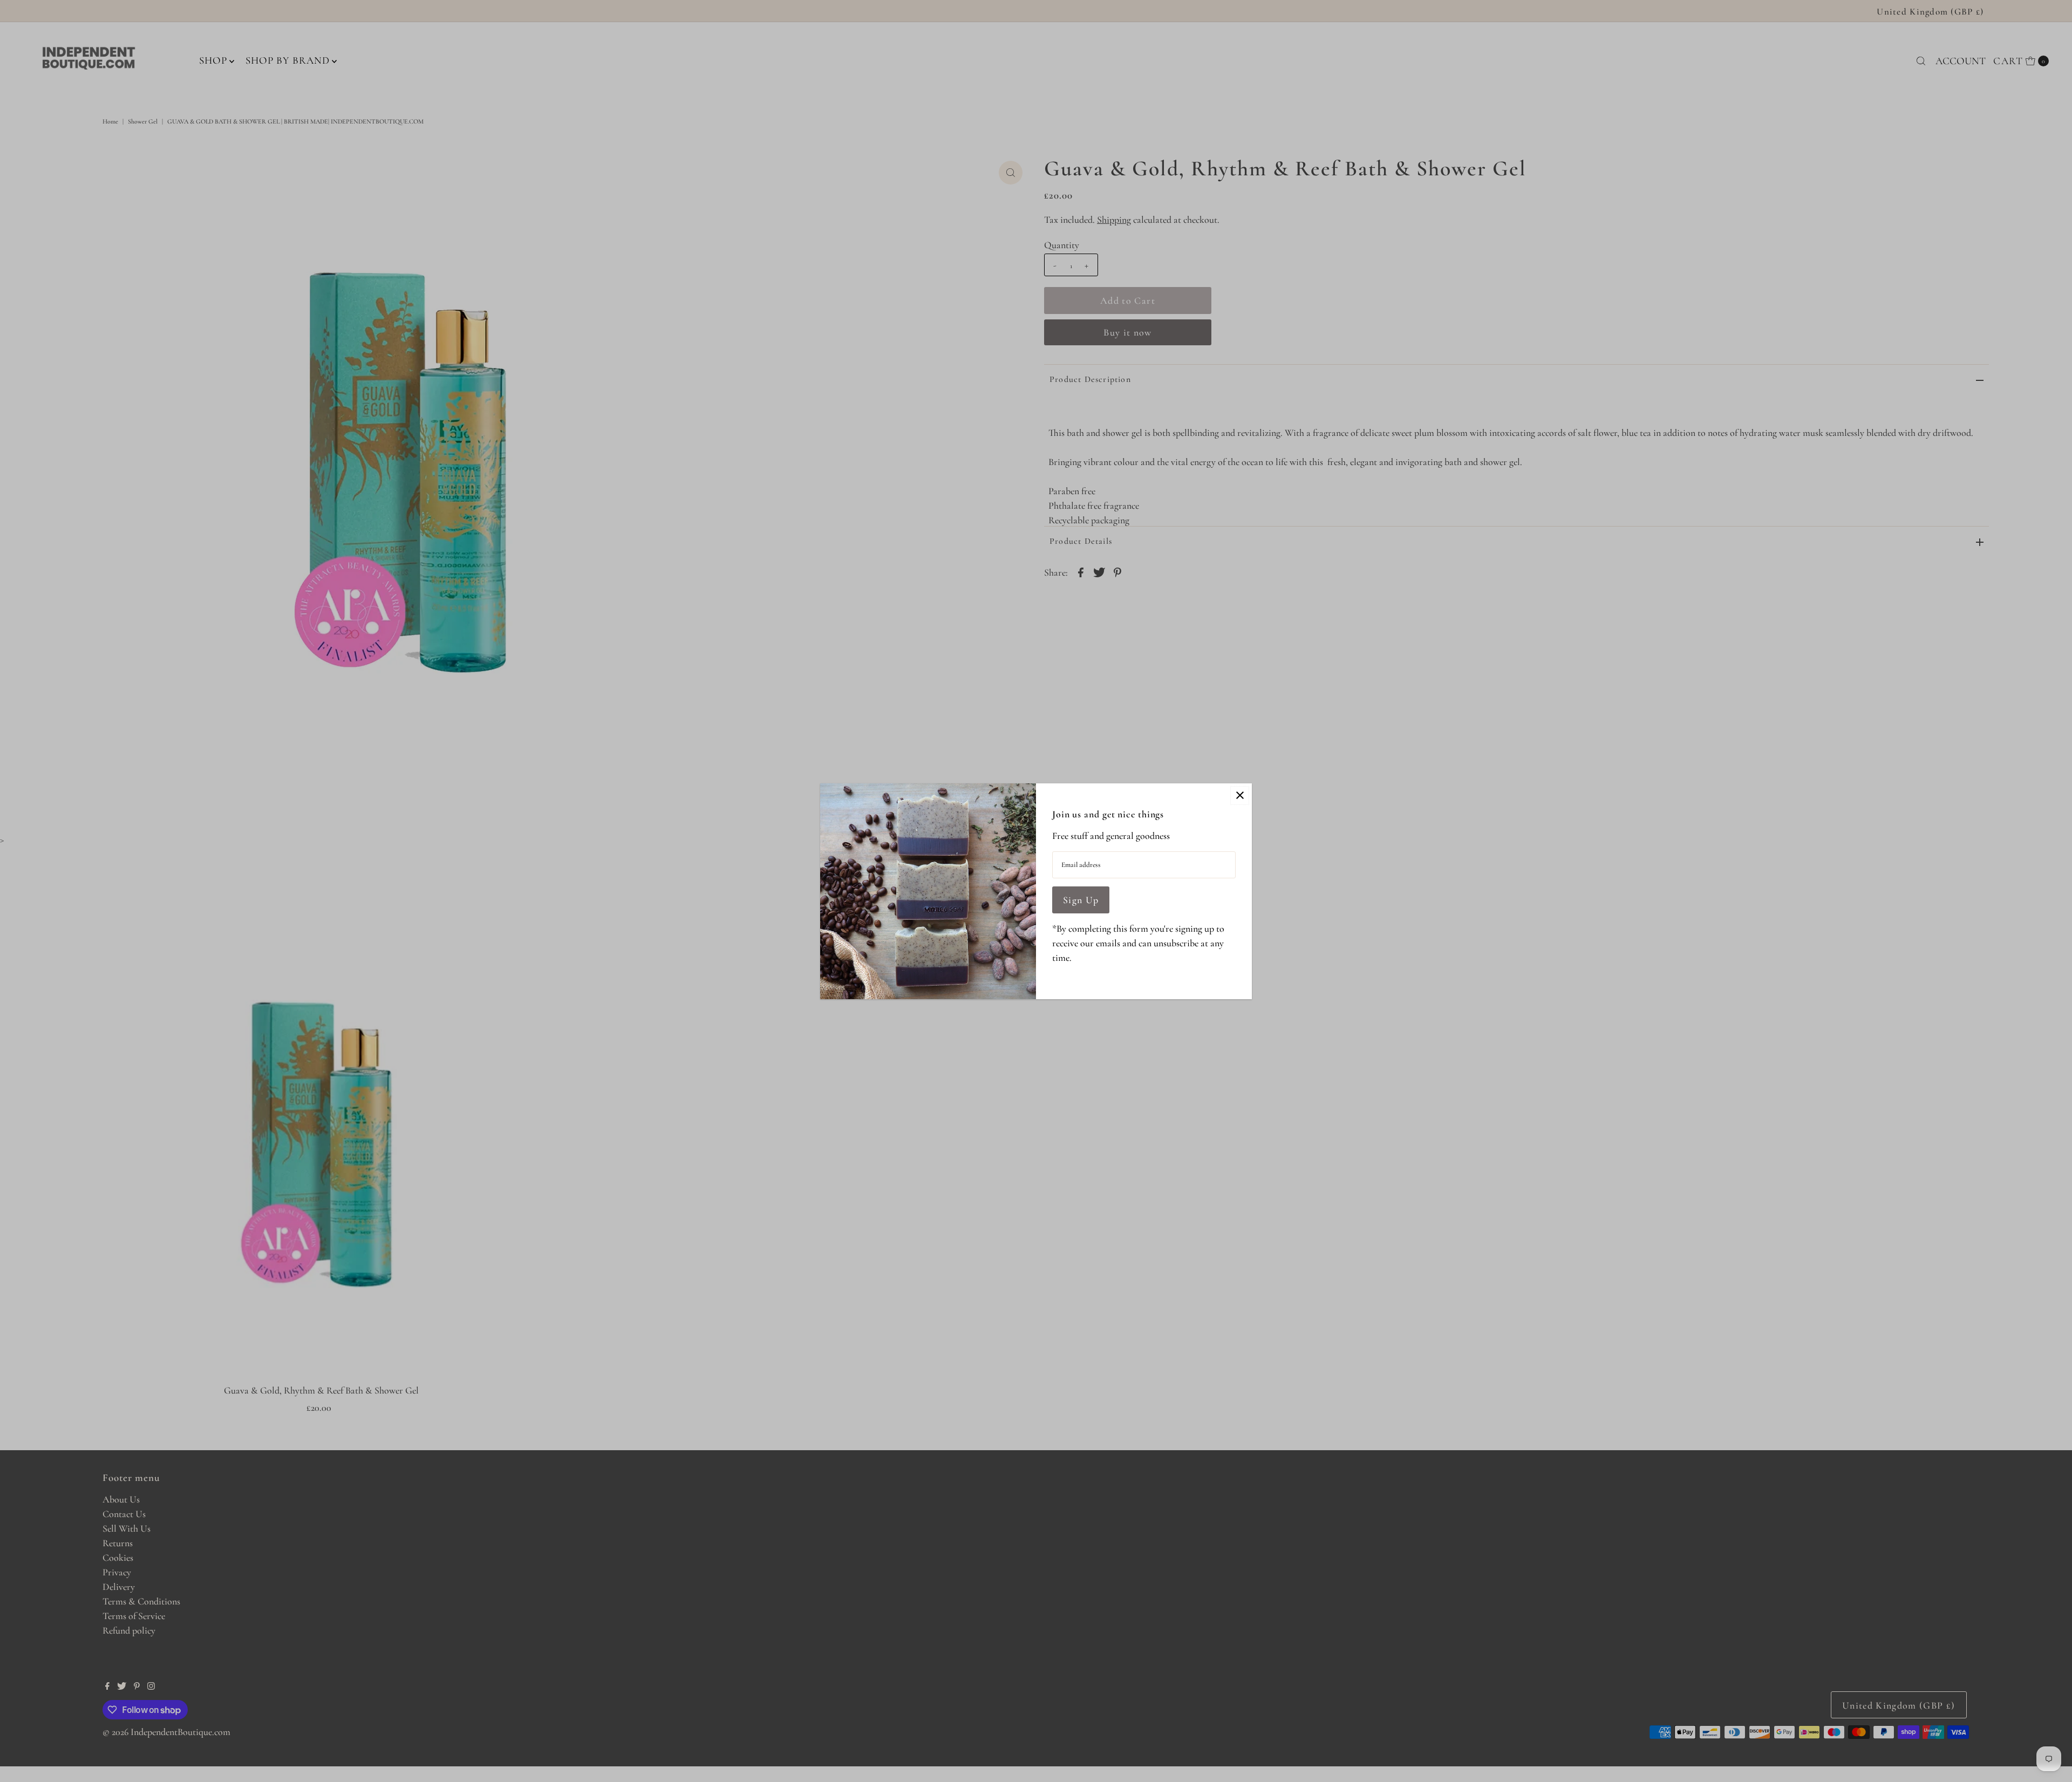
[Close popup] (1240, 796)
